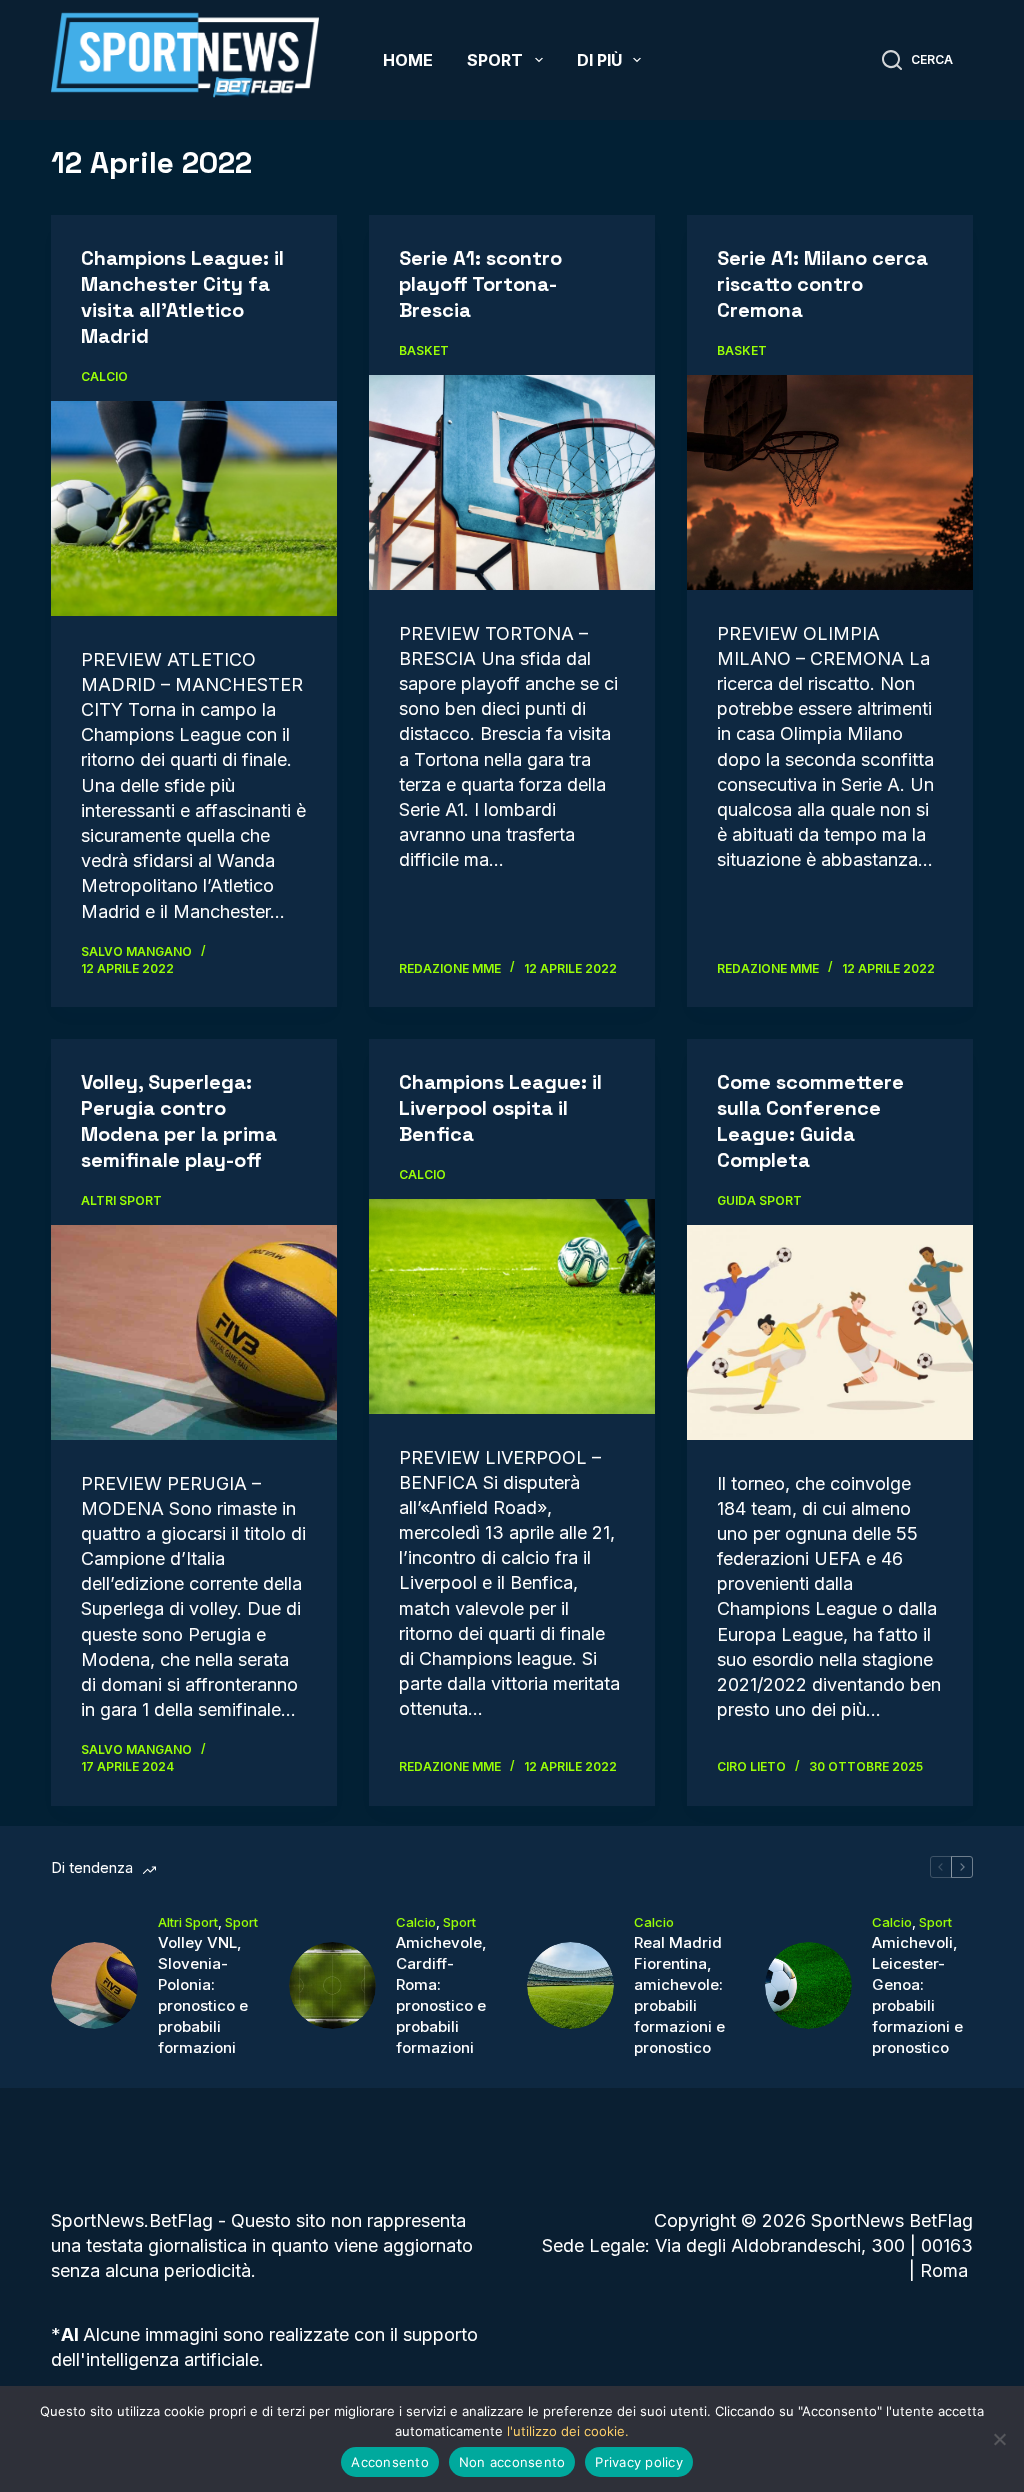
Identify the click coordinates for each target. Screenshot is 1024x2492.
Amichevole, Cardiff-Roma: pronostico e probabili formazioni (441, 1995)
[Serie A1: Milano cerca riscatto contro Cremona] (830, 482)
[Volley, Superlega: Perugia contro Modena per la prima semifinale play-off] (194, 1332)
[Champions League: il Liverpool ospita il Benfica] (512, 1306)
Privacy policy (639, 2462)
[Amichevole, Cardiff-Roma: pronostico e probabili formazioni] (332, 1985)
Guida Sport (759, 1200)
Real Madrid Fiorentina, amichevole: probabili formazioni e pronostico (679, 1995)
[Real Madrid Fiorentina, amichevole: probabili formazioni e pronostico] (570, 1985)
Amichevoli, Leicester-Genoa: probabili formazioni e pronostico (917, 1995)
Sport (495, 60)
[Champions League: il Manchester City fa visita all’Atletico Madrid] (194, 508)
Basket (424, 350)
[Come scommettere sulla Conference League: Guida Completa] (830, 1332)
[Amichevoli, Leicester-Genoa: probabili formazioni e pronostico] (808, 1985)
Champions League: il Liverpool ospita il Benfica (500, 1108)
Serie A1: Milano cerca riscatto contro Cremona (822, 284)
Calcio (104, 376)
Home (408, 60)
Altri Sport (121, 1200)
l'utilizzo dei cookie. (568, 2431)
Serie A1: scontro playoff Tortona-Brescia (480, 284)
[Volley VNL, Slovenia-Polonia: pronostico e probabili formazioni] (94, 1985)
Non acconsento (512, 2462)
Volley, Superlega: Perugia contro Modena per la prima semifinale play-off (179, 1121)
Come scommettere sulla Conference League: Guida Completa (810, 1121)
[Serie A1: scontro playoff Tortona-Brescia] (512, 482)
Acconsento (390, 2462)
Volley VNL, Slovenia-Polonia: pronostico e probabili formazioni (203, 1995)
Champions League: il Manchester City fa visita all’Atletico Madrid (182, 297)
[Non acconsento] (999, 2439)
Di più (599, 60)
